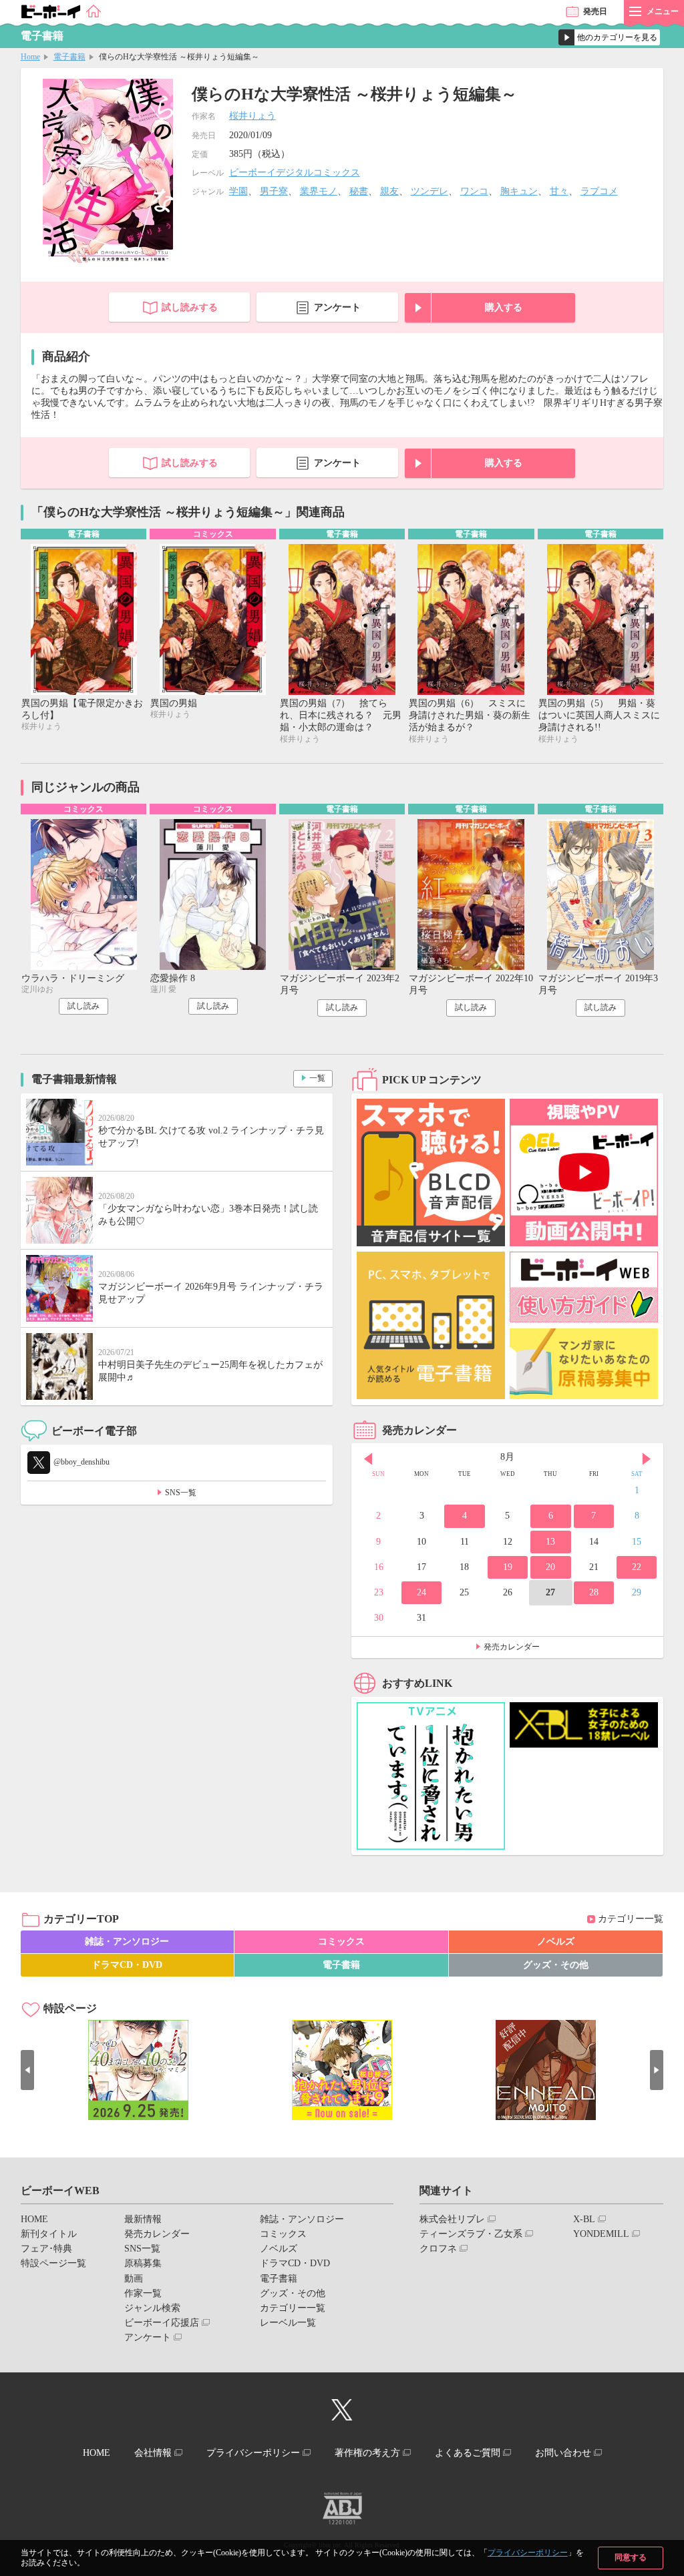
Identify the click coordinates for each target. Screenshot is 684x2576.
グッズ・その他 (556, 1965)
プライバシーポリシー (528, 2553)
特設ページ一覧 (53, 2263)
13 (550, 1542)
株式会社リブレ (452, 2219)
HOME (34, 2219)
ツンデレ (430, 191)
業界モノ (319, 191)
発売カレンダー (512, 1647)
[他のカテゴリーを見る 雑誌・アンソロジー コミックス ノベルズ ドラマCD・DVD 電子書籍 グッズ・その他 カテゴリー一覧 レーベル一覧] (609, 37)
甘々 (559, 191)
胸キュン (519, 191)
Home (30, 57)
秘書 (359, 191)
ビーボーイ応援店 (162, 2323)
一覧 (317, 1078)
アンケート (337, 307)
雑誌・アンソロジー (127, 1942)
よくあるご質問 (468, 2453)
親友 (389, 191)
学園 (238, 191)
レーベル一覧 (288, 2323)
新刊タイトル (49, 2234)
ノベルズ (556, 1942)
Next (647, 1459)
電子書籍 (69, 57)
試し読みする (190, 307)
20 (550, 1567)
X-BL (584, 2219)
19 (508, 1567)
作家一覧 (143, 2293)
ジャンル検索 (152, 2308)
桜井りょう (252, 116)
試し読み (83, 1006)
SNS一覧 (181, 1493)
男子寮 (274, 191)
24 (421, 1592)
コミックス (341, 1942)
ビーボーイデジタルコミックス (295, 173)
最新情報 (143, 2219)
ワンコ (474, 191)
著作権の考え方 (367, 2453)
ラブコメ (599, 191)
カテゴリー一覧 (631, 1919)
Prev (368, 1459)
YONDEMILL (601, 2234)
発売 (595, 11)
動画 (134, 2279)
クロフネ (438, 2249)
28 (594, 1592)
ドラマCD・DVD (127, 1965)
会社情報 (153, 2453)
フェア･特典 (46, 2249)
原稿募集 (143, 2263)
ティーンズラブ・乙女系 (471, 2234)
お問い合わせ (563, 2453)
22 (637, 1567)
